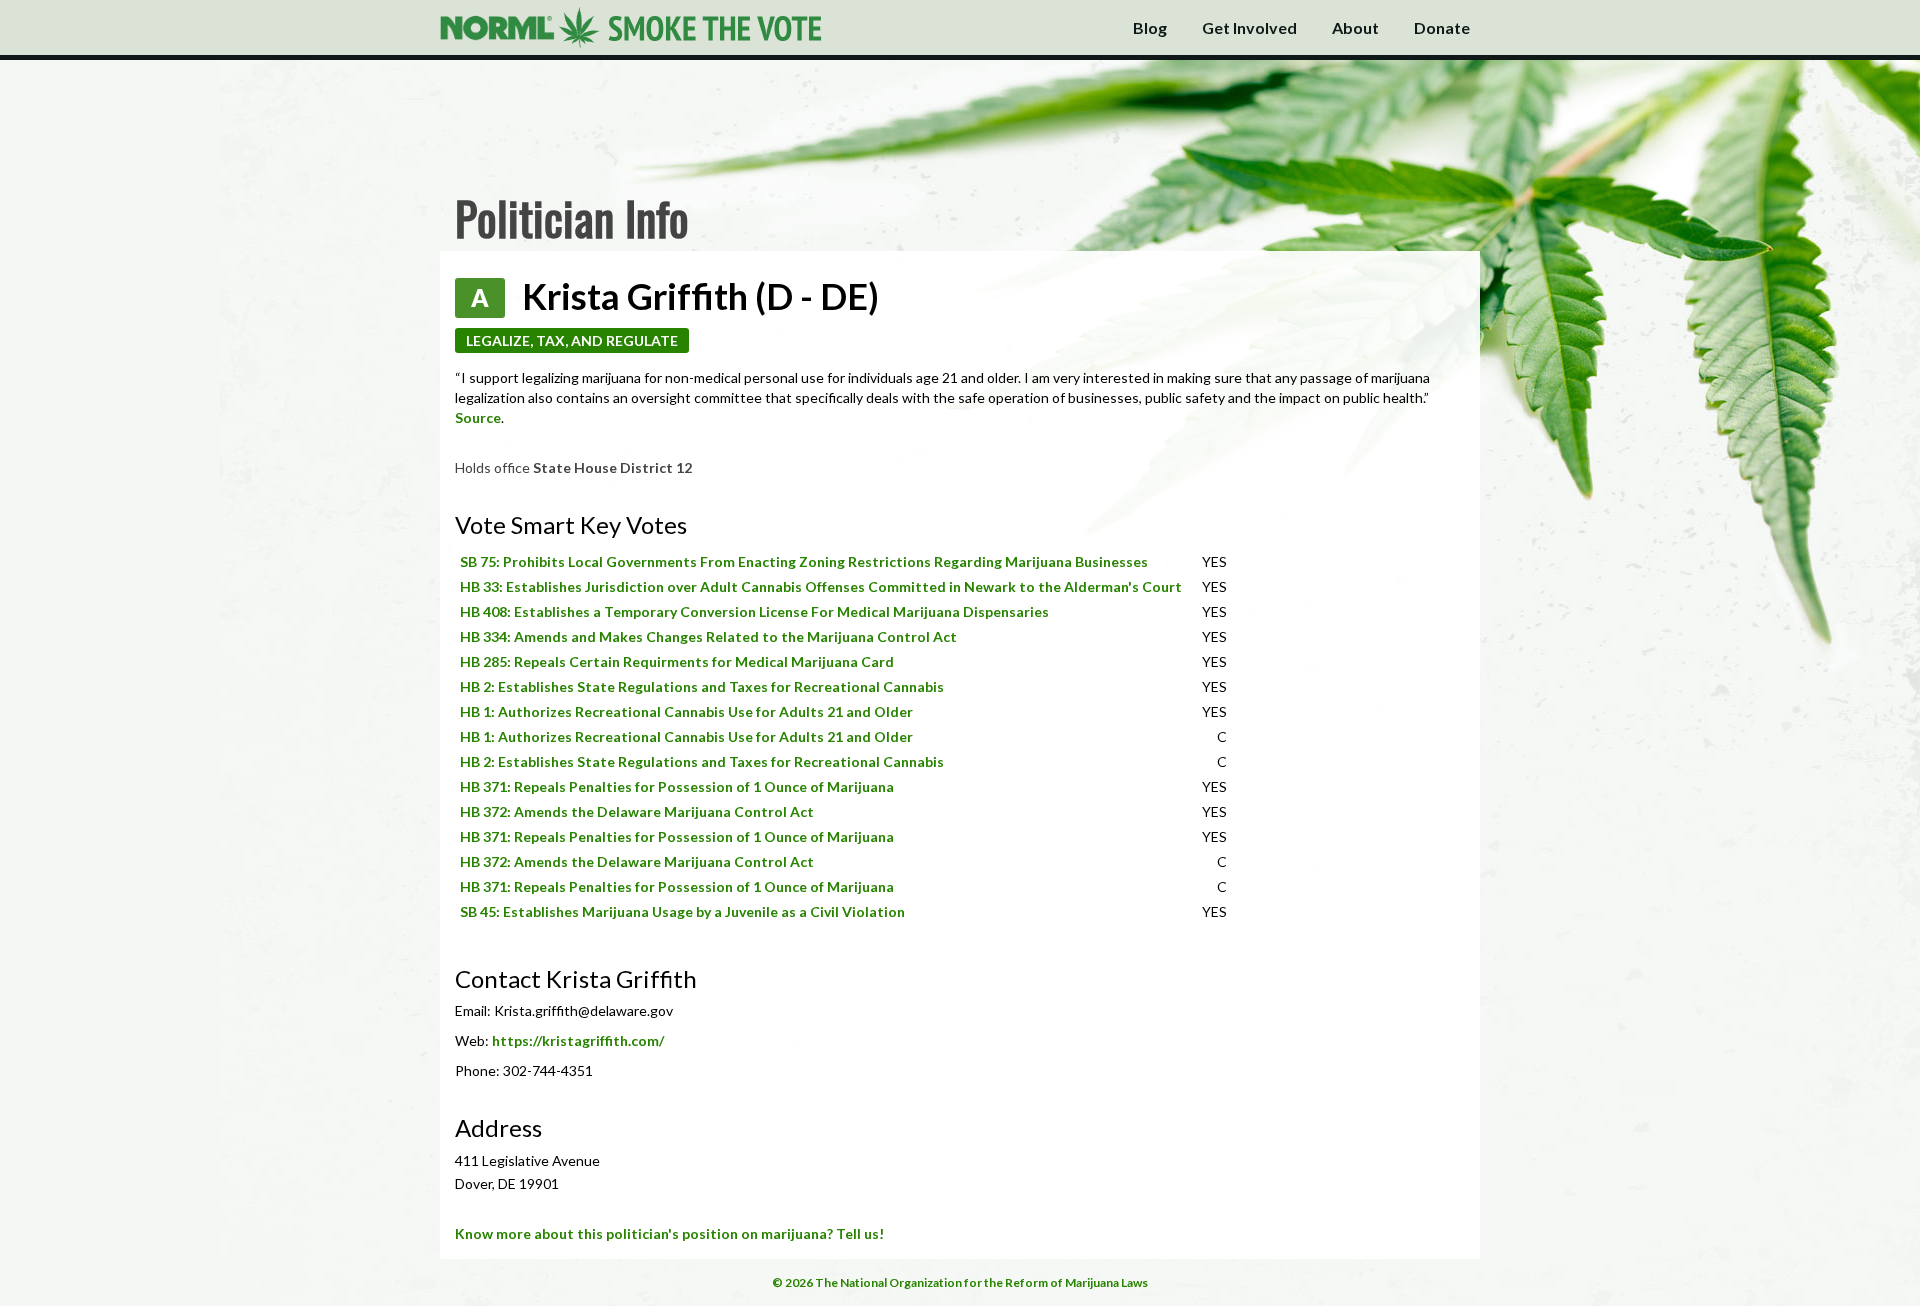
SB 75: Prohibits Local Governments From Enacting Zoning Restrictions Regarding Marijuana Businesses (804, 561)
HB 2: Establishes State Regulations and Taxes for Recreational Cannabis (702, 686)
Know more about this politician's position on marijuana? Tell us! (669, 1233)
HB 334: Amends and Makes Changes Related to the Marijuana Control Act (708, 636)
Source (478, 417)
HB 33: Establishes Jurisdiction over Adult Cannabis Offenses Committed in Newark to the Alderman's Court (821, 586)
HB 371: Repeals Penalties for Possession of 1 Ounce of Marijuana (677, 786)
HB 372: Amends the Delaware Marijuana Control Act (637, 811)
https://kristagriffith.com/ (578, 1040)
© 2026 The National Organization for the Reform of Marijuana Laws (960, 1282)
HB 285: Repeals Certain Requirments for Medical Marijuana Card (677, 661)
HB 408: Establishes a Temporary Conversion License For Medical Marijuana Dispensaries (754, 611)
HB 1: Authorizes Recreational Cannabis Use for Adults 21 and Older (686, 711)
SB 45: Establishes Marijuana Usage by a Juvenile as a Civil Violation (682, 911)
